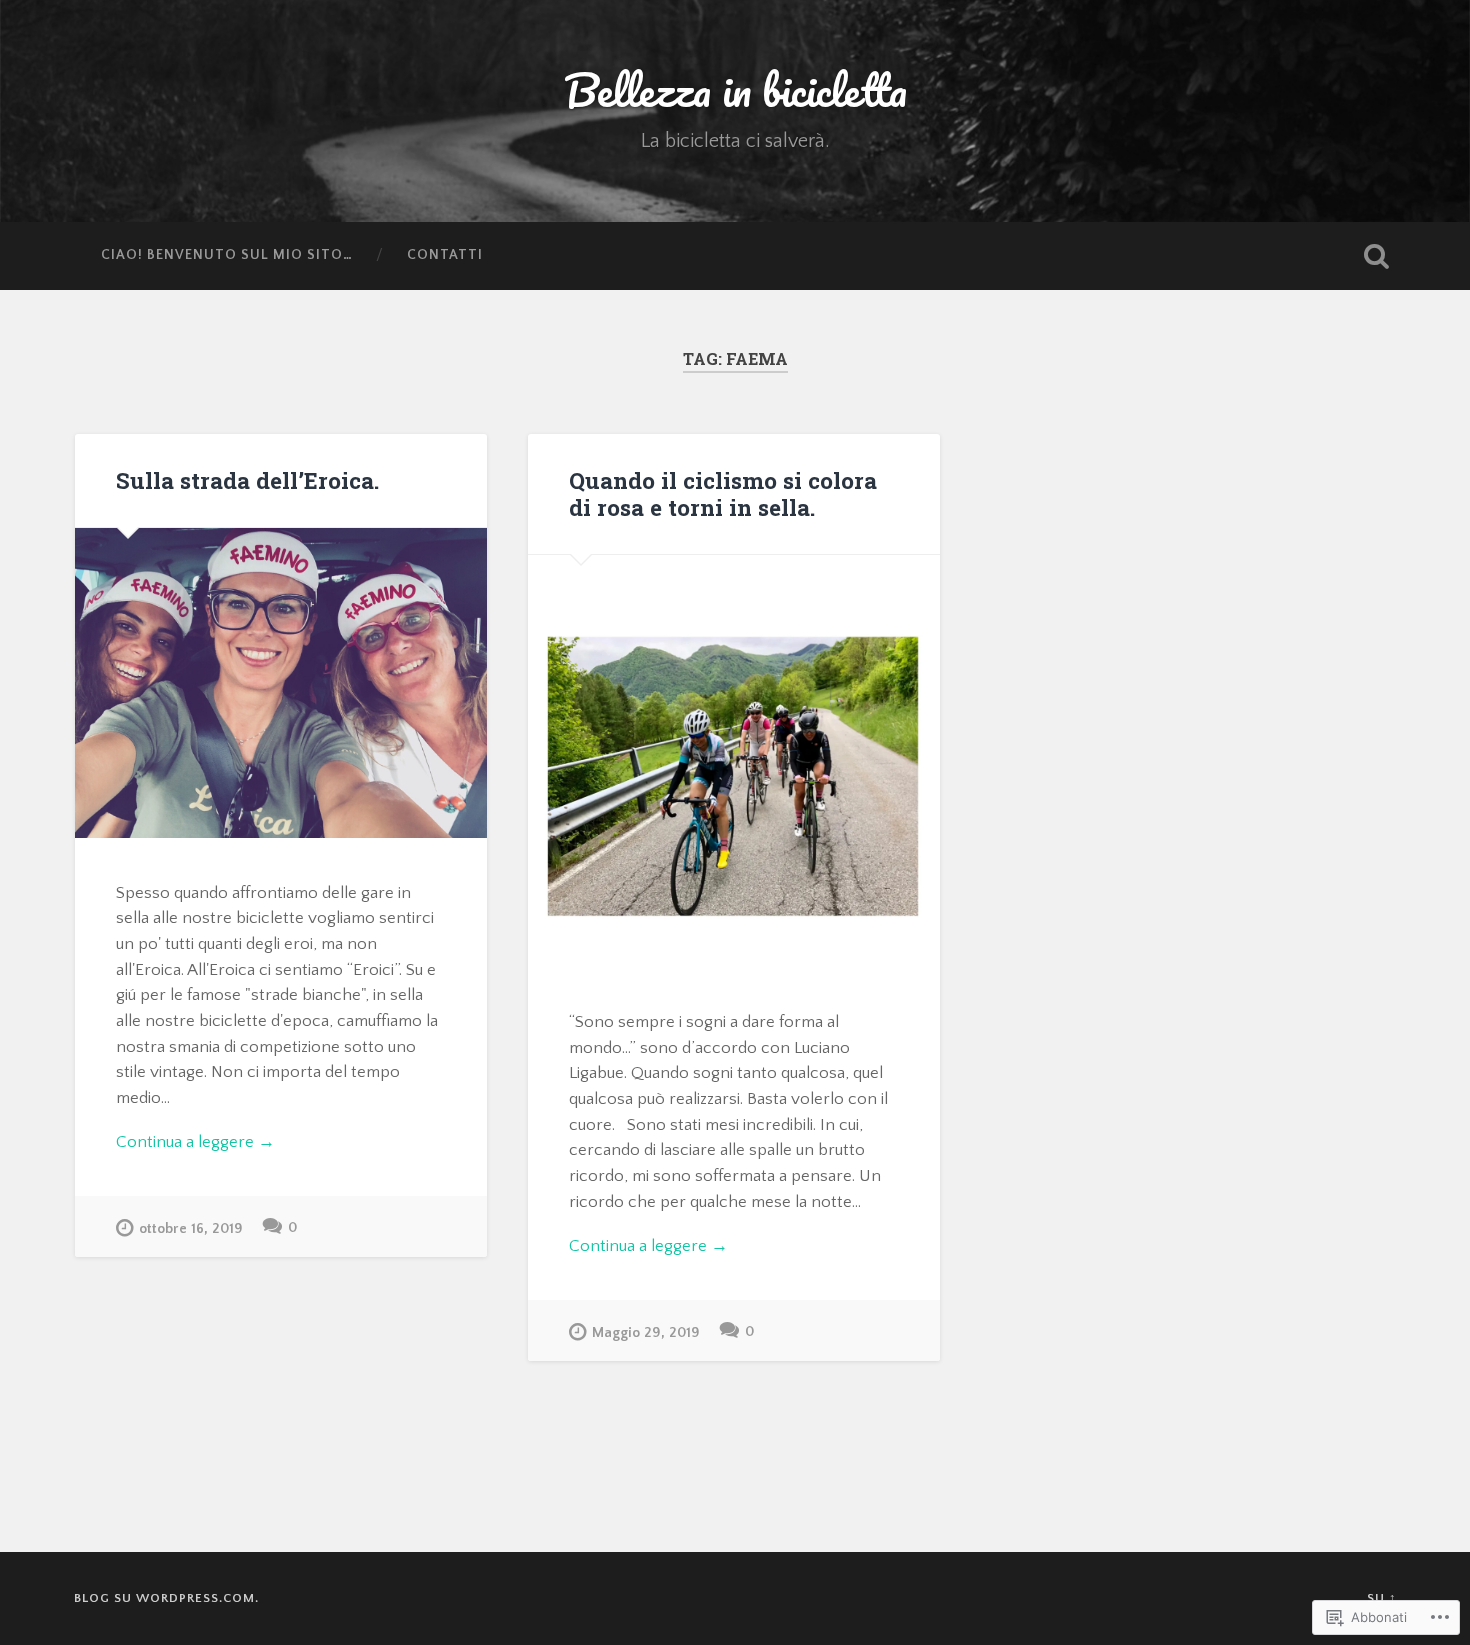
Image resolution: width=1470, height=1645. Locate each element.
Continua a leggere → (195, 1141)
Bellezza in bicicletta (735, 89)
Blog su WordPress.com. (166, 1598)
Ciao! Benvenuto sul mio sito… (227, 255)
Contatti (445, 255)
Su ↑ (1382, 1598)
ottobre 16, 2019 (191, 1229)
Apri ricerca (1377, 256)
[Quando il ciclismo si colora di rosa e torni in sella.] (734, 761)
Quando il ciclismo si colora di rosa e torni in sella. (723, 493)
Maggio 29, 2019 (646, 1333)
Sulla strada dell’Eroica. (247, 480)
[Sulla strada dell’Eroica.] (281, 683)
